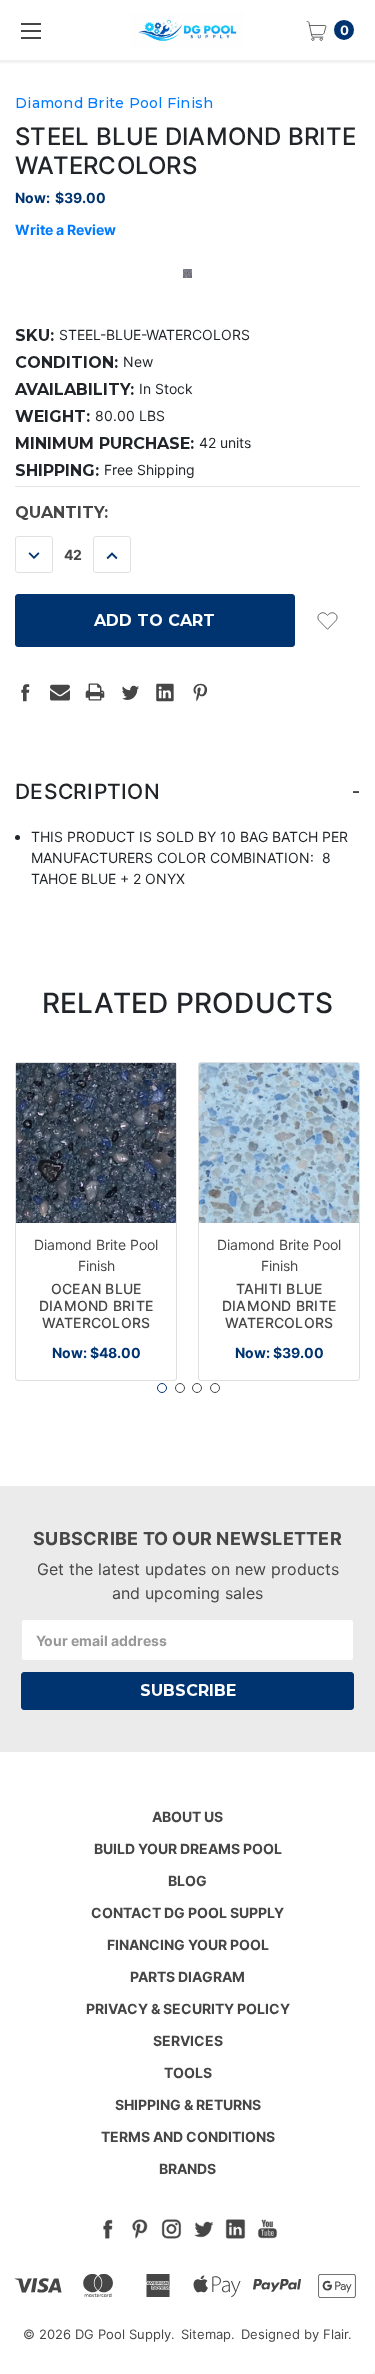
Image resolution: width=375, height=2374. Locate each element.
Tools (188, 2072)
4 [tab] (215, 1388)
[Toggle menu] (30, 30)
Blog (187, 1880)
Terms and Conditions (188, 2136)
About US (187, 1816)
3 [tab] (197, 1388)
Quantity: (61, 512)
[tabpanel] (96, 1221)
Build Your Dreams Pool (188, 1848)
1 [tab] (162, 1388)
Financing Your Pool (188, 1944)
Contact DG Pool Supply (187, 1912)
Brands (187, 2168)
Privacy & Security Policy (188, 2008)
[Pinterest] (200, 692)
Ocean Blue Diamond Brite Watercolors (96, 1305)
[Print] (95, 692)
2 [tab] (180, 1388)
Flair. (337, 2334)
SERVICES (188, 2040)
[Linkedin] (165, 692)
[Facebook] (25, 692)
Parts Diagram (187, 1976)
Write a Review (65, 229)
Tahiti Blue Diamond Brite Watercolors (279, 1305)
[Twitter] (130, 692)
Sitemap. (208, 2334)
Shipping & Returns (188, 2104)
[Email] (60, 692)
